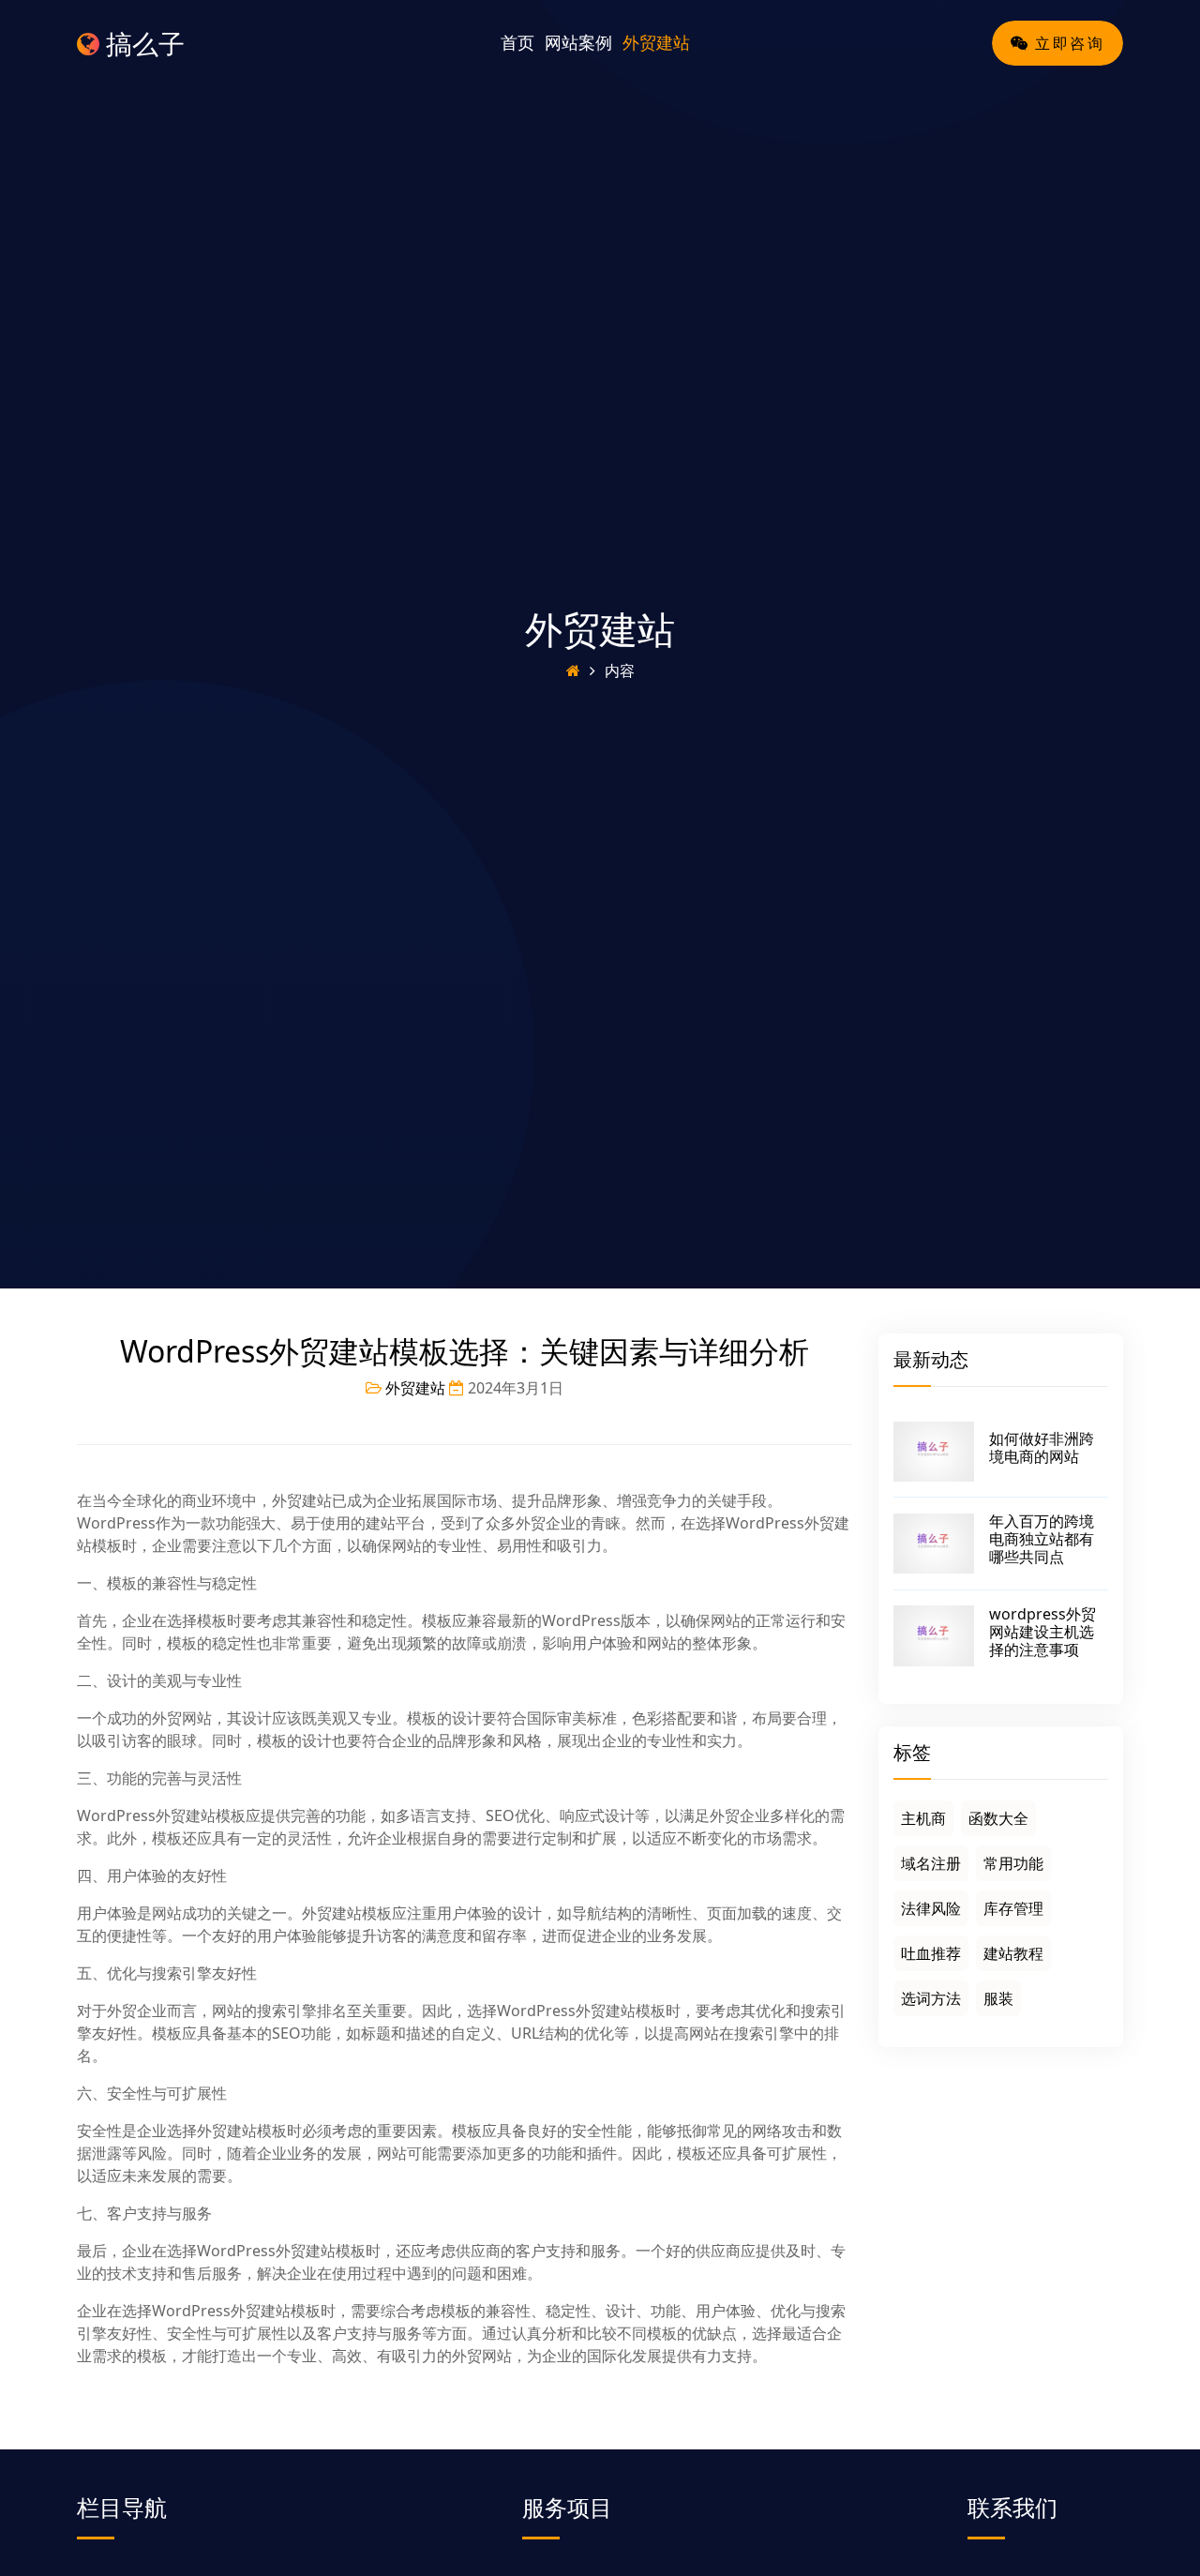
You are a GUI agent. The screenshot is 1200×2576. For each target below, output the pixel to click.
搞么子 (142, 43)
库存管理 (1013, 1908)
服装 (998, 1998)
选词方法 (931, 1998)
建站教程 (1013, 1953)
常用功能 (1013, 1863)
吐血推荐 (931, 1953)
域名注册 (931, 1863)
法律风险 (931, 1908)
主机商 (923, 1818)
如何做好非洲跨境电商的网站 (1042, 1447)
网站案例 (578, 42)
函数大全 (998, 1818)
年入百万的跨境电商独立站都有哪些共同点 (1042, 1539)
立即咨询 (1067, 43)
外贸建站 (656, 42)
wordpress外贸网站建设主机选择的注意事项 (1042, 1632)
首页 (517, 42)
